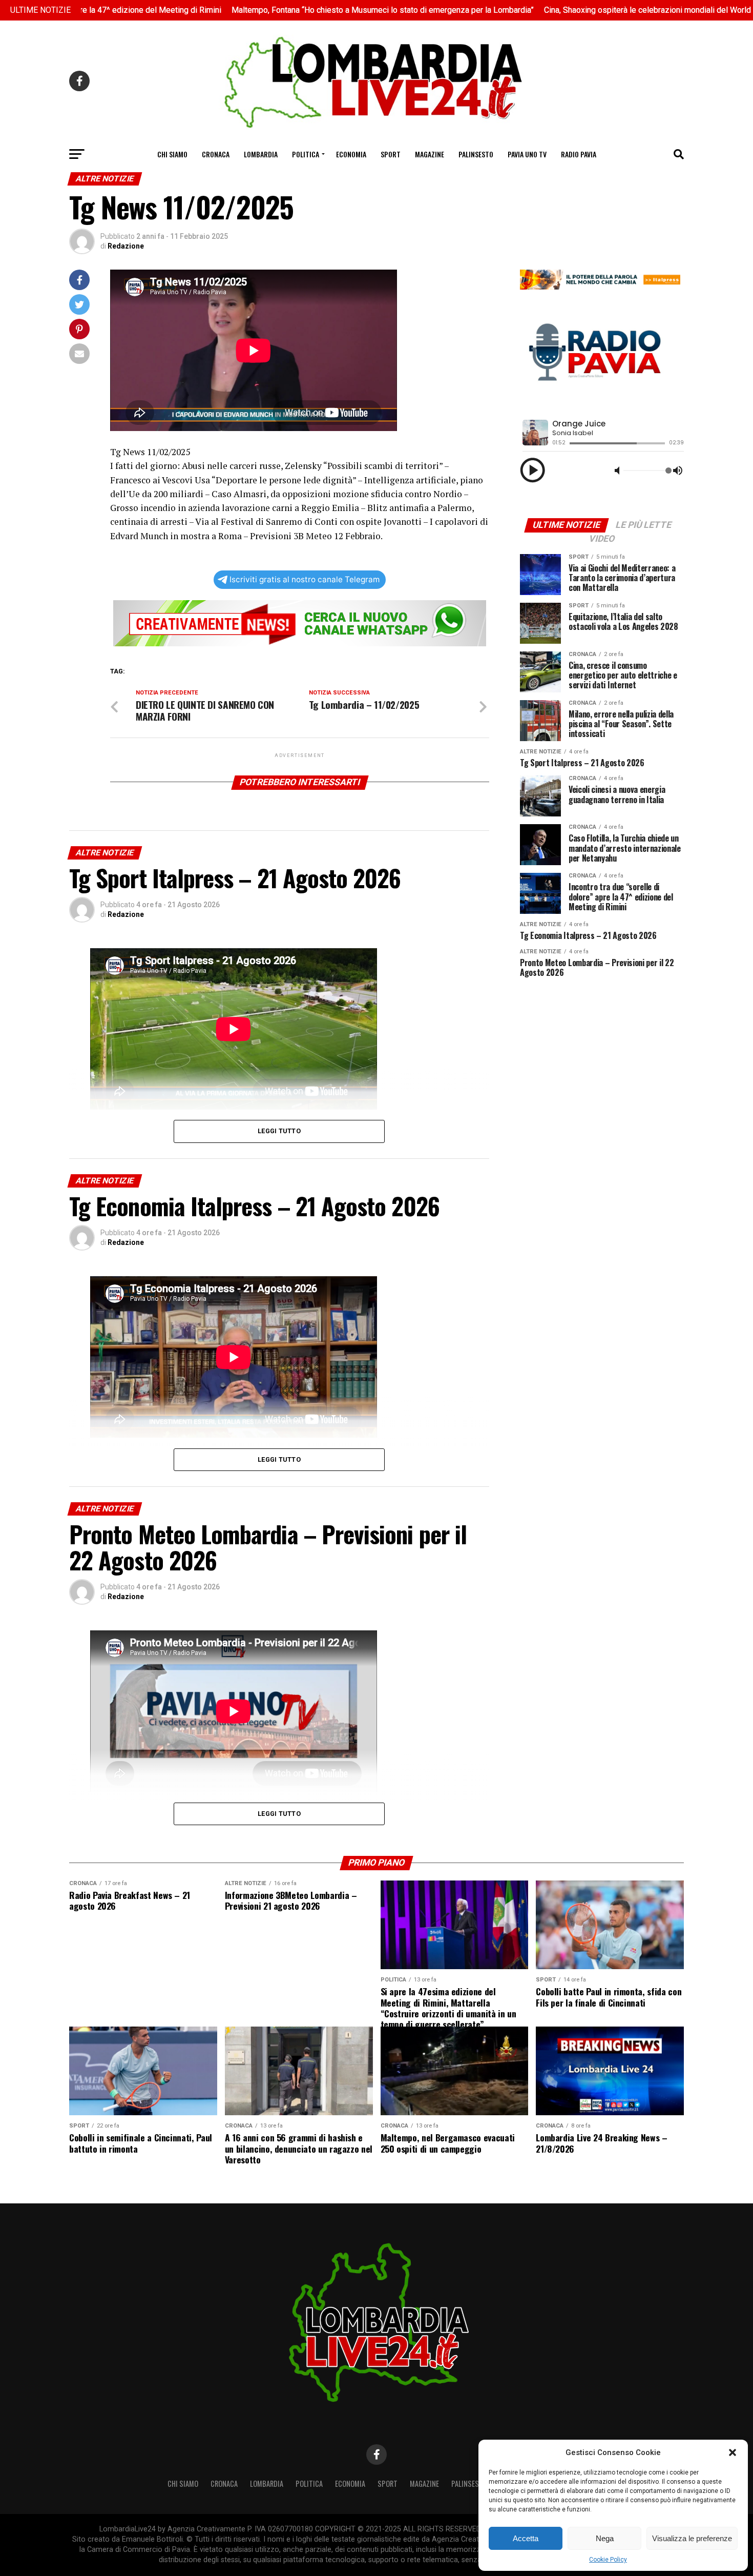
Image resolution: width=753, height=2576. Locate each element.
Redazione (126, 246)
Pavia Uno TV (527, 154)
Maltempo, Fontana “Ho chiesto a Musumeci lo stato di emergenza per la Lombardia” (286, 10)
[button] (733, 2452)
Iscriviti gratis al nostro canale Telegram (305, 579)
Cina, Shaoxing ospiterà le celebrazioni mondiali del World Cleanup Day (574, 10)
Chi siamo (172, 154)
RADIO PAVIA (579, 154)
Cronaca (216, 154)
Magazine (430, 154)
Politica (306, 154)
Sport (391, 154)
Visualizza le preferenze (692, 2538)
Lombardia (261, 154)
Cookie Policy (608, 2560)
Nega (605, 2538)
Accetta (526, 2538)
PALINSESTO (476, 154)
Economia (351, 154)
